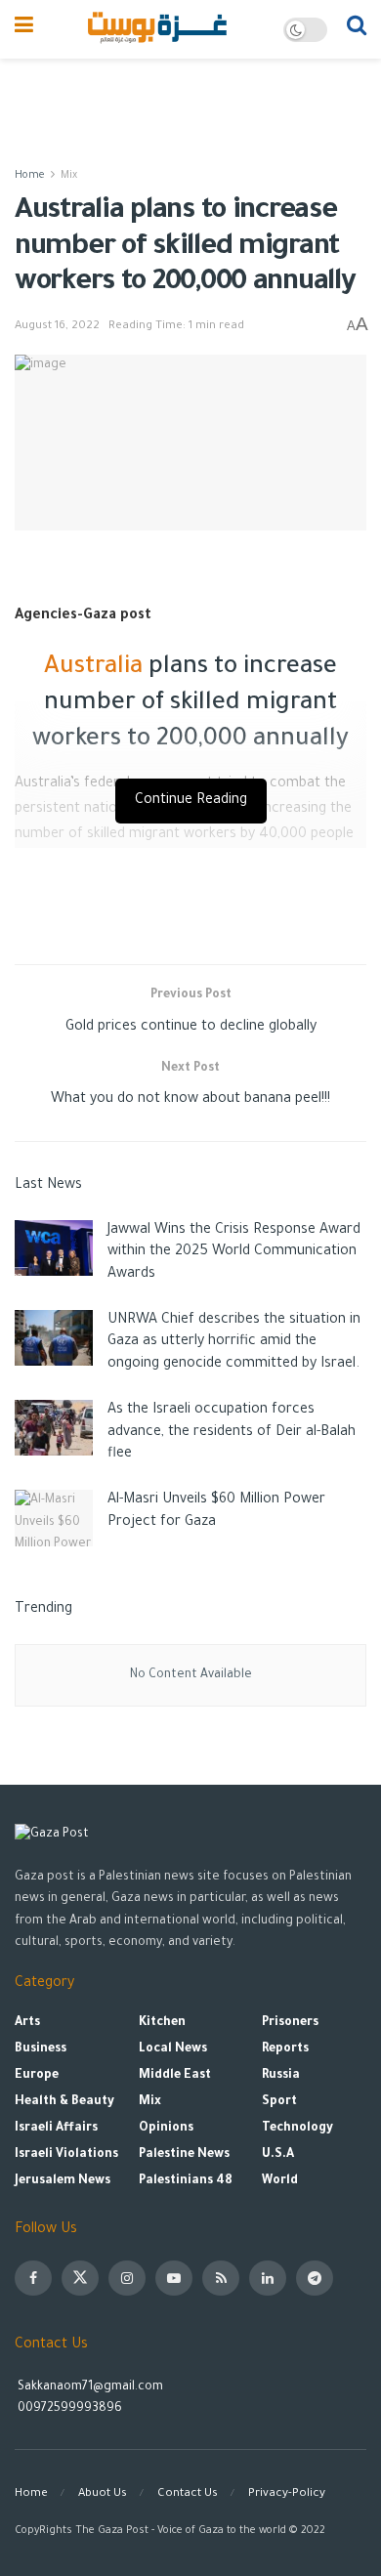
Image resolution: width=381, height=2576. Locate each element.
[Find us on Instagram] (127, 2278)
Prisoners (290, 2023)
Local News (173, 2049)
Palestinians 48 (186, 2181)
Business (41, 2049)
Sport (279, 2102)
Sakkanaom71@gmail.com (90, 2387)
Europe (37, 2076)
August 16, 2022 (57, 327)
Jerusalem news (63, 2181)
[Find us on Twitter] (80, 2278)
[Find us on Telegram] (315, 2278)
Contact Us (188, 2494)
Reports (285, 2049)
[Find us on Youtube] (174, 2278)
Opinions (166, 2129)
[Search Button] (357, 29)
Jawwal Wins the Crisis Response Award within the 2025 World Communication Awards (234, 1253)
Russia (281, 2076)
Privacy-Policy (287, 2494)
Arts (27, 2023)
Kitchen (162, 2023)
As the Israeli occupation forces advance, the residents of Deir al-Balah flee (232, 1433)
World (280, 2181)
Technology (297, 2129)
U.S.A (278, 2155)
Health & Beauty (64, 2102)
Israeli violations (66, 2155)
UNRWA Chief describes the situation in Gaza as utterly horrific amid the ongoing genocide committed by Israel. (234, 1343)
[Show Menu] (24, 29)
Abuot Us (103, 2494)
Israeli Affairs (56, 2129)
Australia (93, 668)
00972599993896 (68, 2409)
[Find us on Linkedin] (268, 2278)
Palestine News (184, 2155)
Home (30, 176)
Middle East (175, 2076)
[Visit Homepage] (159, 29)
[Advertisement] (190, 103)
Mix (69, 176)
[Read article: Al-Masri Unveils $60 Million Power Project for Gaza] (54, 1518)
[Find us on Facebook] (33, 2278)
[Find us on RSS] (221, 2278)
